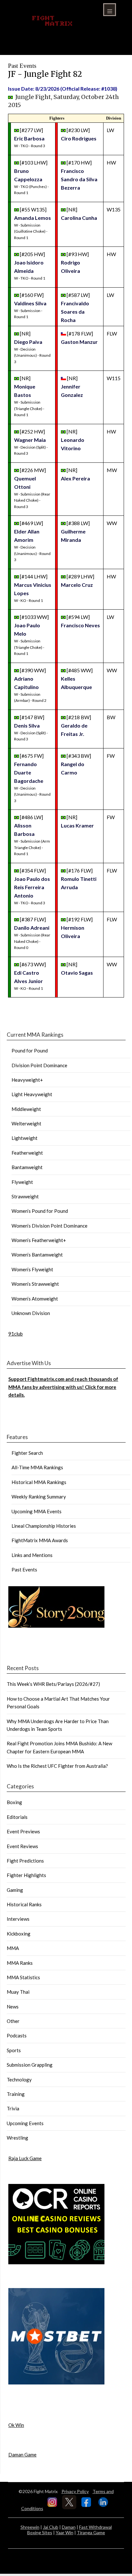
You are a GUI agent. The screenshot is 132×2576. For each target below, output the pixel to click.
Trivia (13, 2108)
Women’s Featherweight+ (39, 1240)
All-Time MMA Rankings (37, 1467)
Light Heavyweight (32, 1094)
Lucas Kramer (77, 825)
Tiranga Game (91, 2532)
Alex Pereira (75, 478)
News (13, 2007)
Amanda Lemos (33, 218)
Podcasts (17, 2035)
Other (13, 2021)
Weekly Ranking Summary (39, 1497)
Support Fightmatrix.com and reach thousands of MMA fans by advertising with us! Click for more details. (63, 1387)
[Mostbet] (56, 2383)
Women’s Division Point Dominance (50, 1226)
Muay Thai (18, 1992)
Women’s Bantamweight (37, 1255)
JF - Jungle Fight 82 (45, 74)
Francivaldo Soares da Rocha (75, 312)
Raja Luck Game (25, 2158)
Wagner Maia (30, 440)
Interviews (18, 1919)
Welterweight (26, 1123)
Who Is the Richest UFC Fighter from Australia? (57, 1766)
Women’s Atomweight (35, 1299)
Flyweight (22, 1182)
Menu (110, 10)
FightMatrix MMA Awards (40, 1540)
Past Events (24, 1570)
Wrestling (17, 2138)
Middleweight (26, 1109)
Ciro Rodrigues (79, 138)
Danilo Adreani (32, 928)
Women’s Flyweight (32, 1269)
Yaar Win (65, 2532)
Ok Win (16, 2425)
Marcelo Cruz (77, 585)
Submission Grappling (30, 2065)
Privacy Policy (75, 2491)
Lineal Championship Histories (44, 1526)
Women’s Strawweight (35, 1284)
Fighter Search (27, 1453)
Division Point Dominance (39, 1065)
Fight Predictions (25, 1861)
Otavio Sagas (77, 973)
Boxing (14, 1802)
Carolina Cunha (79, 218)
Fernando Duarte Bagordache (29, 772)
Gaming (15, 1890)
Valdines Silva (30, 303)
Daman (69, 2527)
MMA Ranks (20, 1963)
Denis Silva (27, 725)
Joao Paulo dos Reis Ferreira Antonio (32, 887)
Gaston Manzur (79, 342)
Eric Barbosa (29, 138)
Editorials (17, 1817)
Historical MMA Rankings (39, 1482)
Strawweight (25, 1196)
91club (16, 1334)
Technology (19, 2080)
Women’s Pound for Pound (40, 1211)
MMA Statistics (23, 1977)
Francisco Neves (80, 625)
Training (16, 2094)
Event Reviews (22, 1846)
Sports (14, 2050)
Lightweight (25, 1138)
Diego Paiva (28, 342)
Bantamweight (27, 1167)
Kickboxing (19, 1934)
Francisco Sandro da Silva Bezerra (79, 179)
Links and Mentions (32, 1555)
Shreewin (30, 2527)
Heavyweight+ (27, 1080)
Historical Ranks (24, 1904)
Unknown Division (31, 1313)
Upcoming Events (25, 2123)
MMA (13, 1948)
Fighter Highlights (26, 1875)
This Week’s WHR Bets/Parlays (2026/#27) (53, 1684)
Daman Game (22, 2455)
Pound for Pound (30, 1051)
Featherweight (27, 1153)
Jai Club (51, 2527)
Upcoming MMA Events (37, 1511)
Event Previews (23, 1831)
